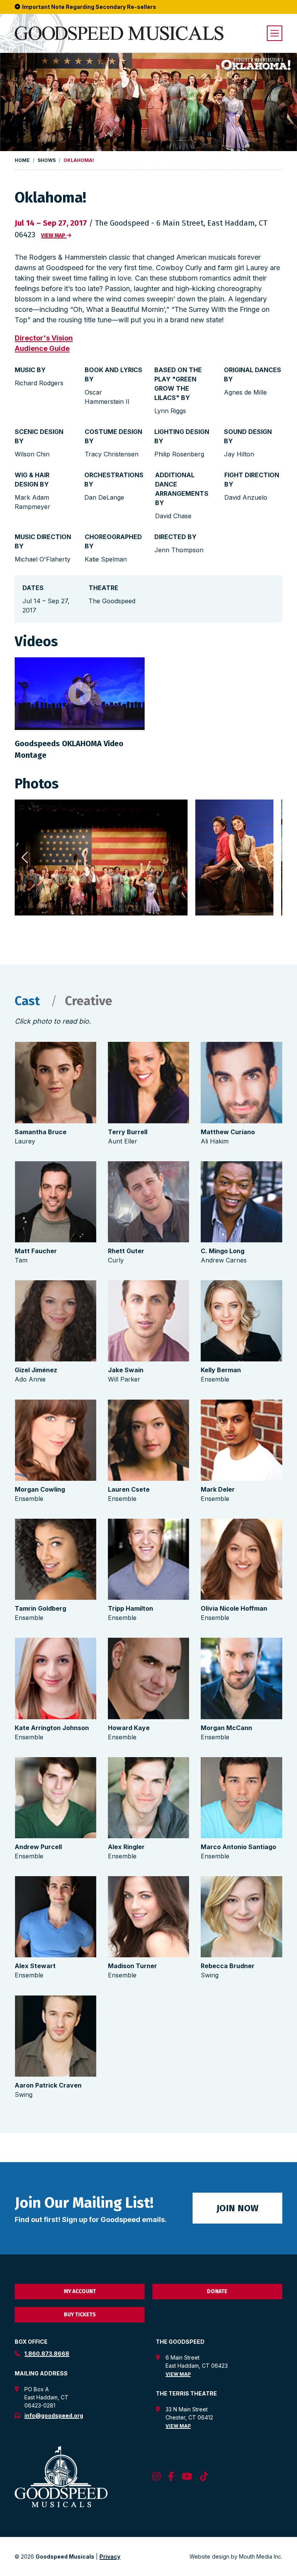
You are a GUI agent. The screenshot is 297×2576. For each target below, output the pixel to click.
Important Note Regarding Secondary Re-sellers (89, 7)
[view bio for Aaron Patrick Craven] (55, 2036)
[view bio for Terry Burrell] (148, 1082)
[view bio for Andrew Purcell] (55, 1798)
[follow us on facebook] (171, 2477)
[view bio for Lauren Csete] (148, 1440)
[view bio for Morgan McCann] (241, 1678)
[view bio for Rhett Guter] (148, 1202)
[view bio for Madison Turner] (148, 1917)
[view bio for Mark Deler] (241, 1440)
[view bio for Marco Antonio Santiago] (241, 1798)
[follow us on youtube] (187, 2477)
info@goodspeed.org (54, 2415)
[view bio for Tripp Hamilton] (148, 1559)
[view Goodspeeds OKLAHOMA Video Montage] (80, 694)
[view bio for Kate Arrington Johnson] (55, 1678)
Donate (217, 2291)
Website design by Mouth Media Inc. (236, 2556)
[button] (273, 858)
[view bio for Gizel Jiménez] (55, 1321)
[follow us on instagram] (156, 2477)
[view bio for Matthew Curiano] (241, 1082)
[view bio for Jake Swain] (148, 1321)
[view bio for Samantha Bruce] (55, 1082)
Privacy (110, 2556)
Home (22, 160)
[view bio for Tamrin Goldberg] (55, 1559)
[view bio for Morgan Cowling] (55, 1440)
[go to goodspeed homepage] (119, 33)
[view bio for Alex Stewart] (55, 1917)
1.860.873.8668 (47, 2354)
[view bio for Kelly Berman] (241, 1321)
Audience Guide (42, 348)
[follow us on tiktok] (204, 2477)
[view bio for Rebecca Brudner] (241, 1917)
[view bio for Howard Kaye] (148, 1678)
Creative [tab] (89, 1001)
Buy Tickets (80, 2315)
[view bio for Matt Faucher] (55, 1202)
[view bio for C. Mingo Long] (241, 1202)
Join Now (237, 2208)
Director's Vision (44, 338)
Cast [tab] (29, 1001)
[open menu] (275, 33)
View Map (178, 2374)
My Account (80, 2291)
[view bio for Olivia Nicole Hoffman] (241, 1559)
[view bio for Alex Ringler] (148, 1798)
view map (54, 236)
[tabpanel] (148, 1572)
